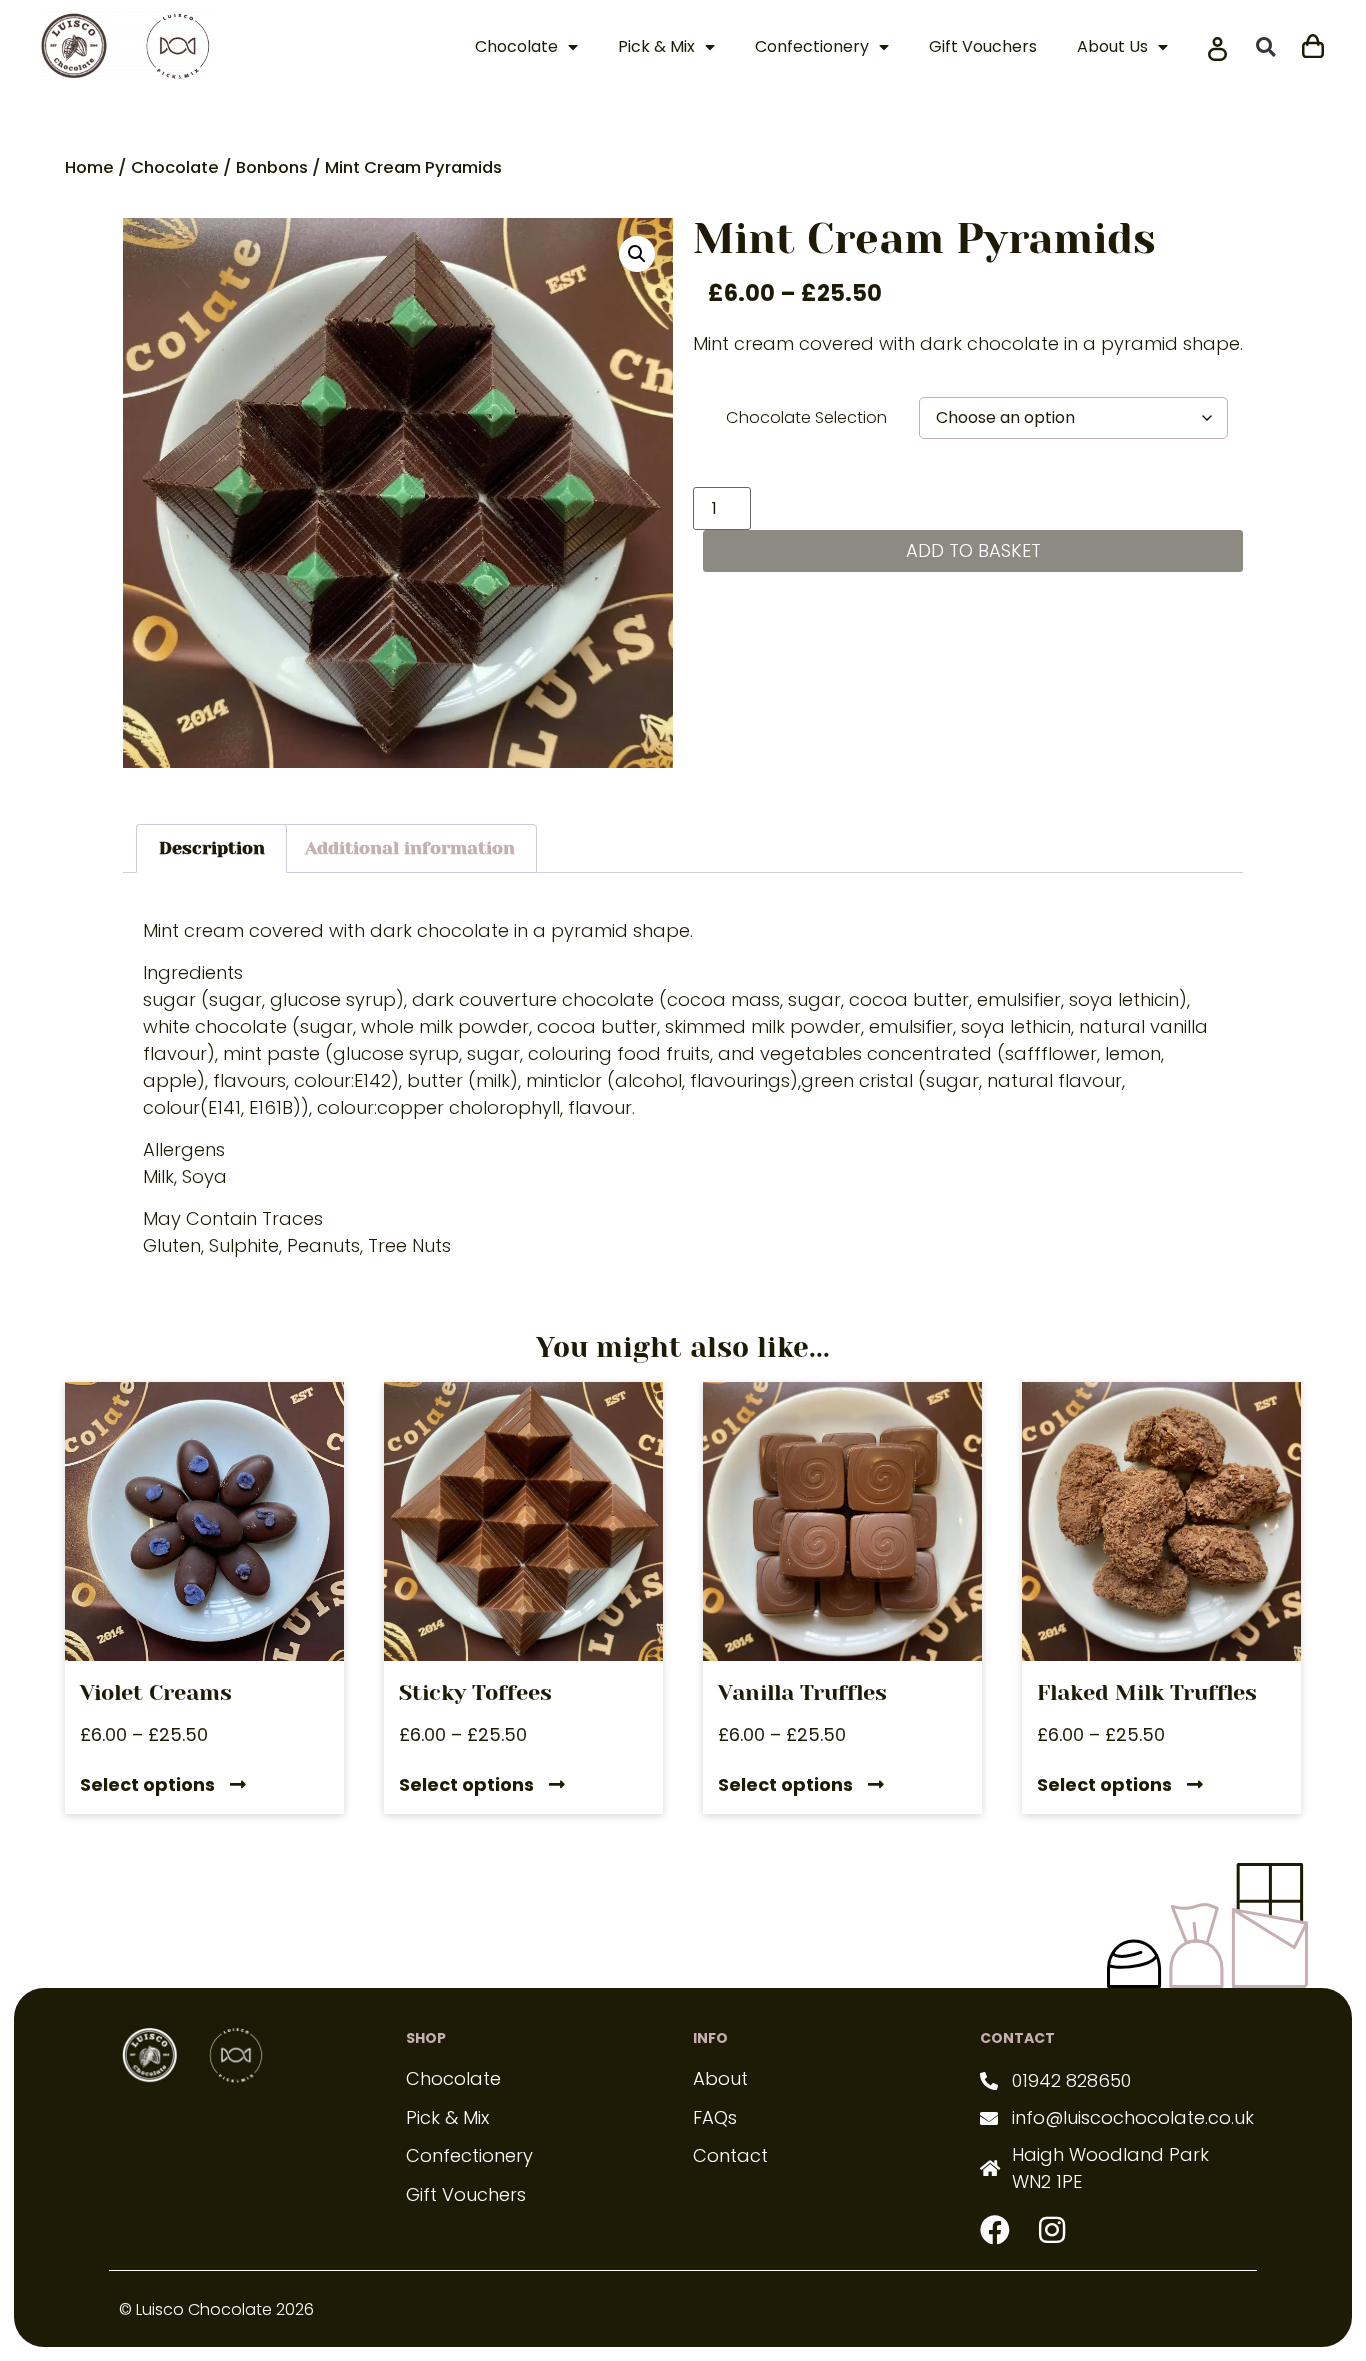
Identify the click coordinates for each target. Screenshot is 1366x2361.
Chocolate (516, 46)
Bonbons (272, 167)
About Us (1112, 46)
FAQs (715, 2117)
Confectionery (812, 46)
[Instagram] (1052, 2230)
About (720, 2078)
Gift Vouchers (983, 46)
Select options (147, 1786)
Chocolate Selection (806, 418)
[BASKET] (1313, 43)
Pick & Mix (656, 46)
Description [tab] (212, 848)
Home (89, 167)
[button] (1265, 47)
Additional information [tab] (410, 848)
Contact (730, 2155)
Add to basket (973, 550)
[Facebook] (995, 2230)
